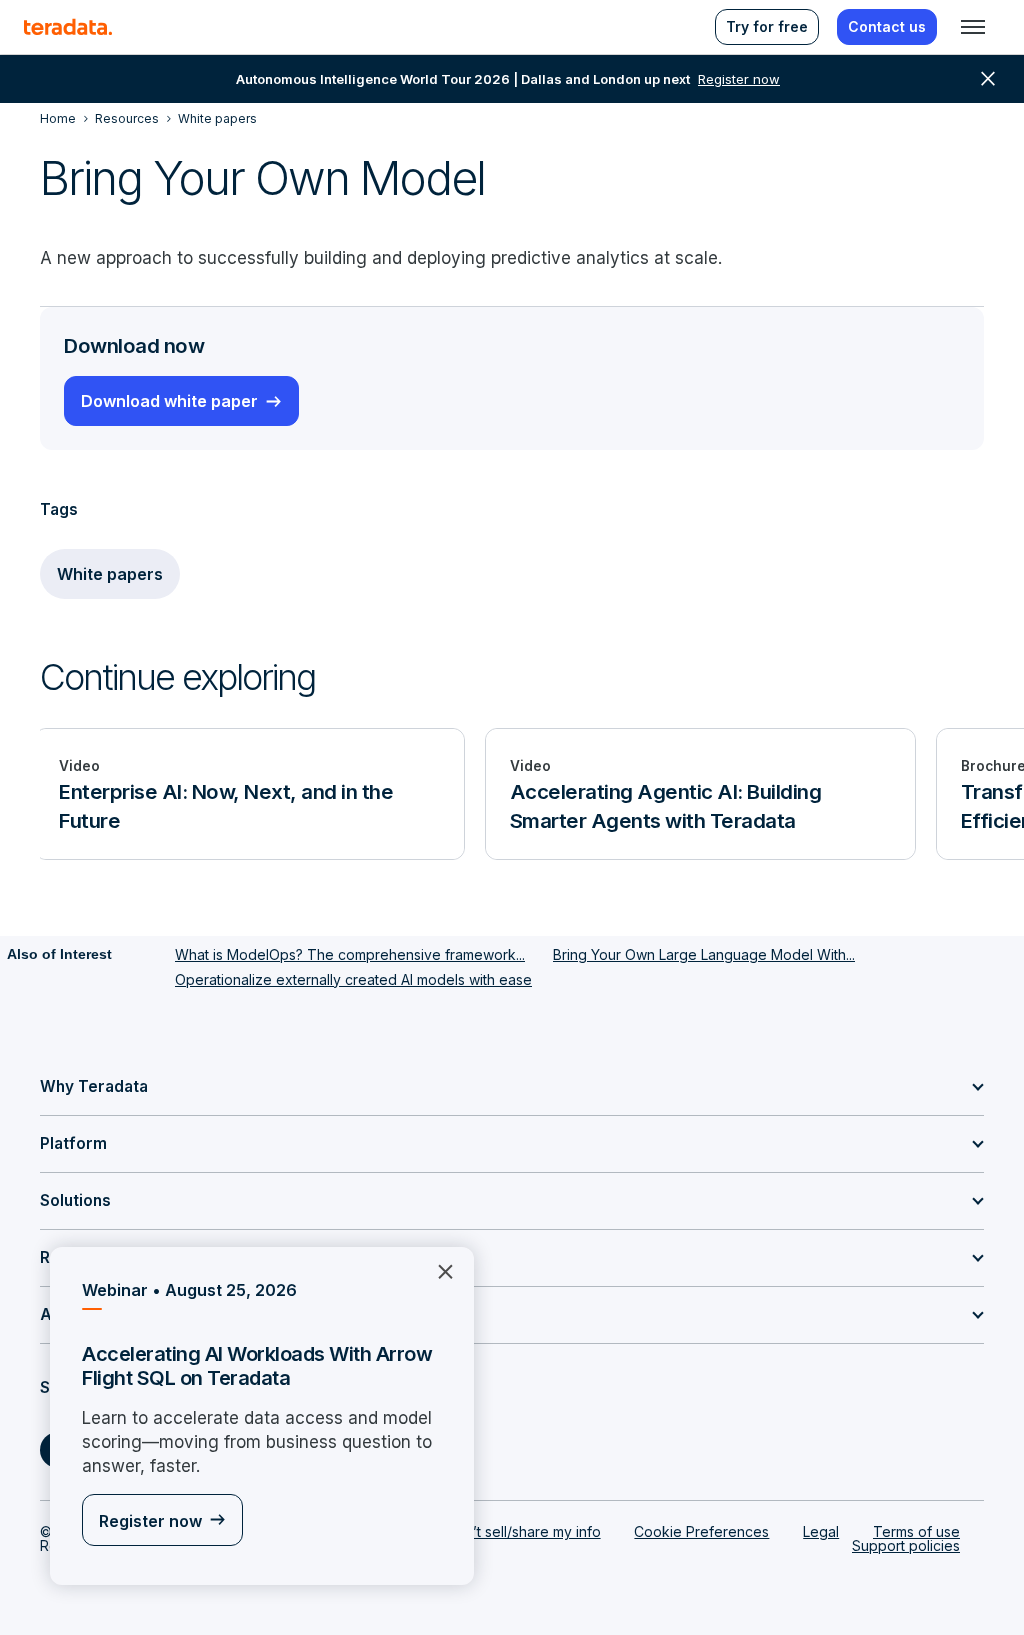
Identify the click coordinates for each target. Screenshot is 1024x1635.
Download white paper (169, 401)
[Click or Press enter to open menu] (973, 27)
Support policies (906, 1545)
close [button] (988, 79)
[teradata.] (68, 27)
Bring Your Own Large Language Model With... (704, 954)
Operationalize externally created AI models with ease (353, 979)
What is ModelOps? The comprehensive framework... (350, 954)
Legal (821, 1531)
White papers (110, 574)
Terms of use (916, 1531)
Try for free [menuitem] (767, 26)
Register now (150, 1521)
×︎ (437, 1269)
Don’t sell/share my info (523, 1531)
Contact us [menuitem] (887, 26)
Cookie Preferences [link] (701, 1531)
